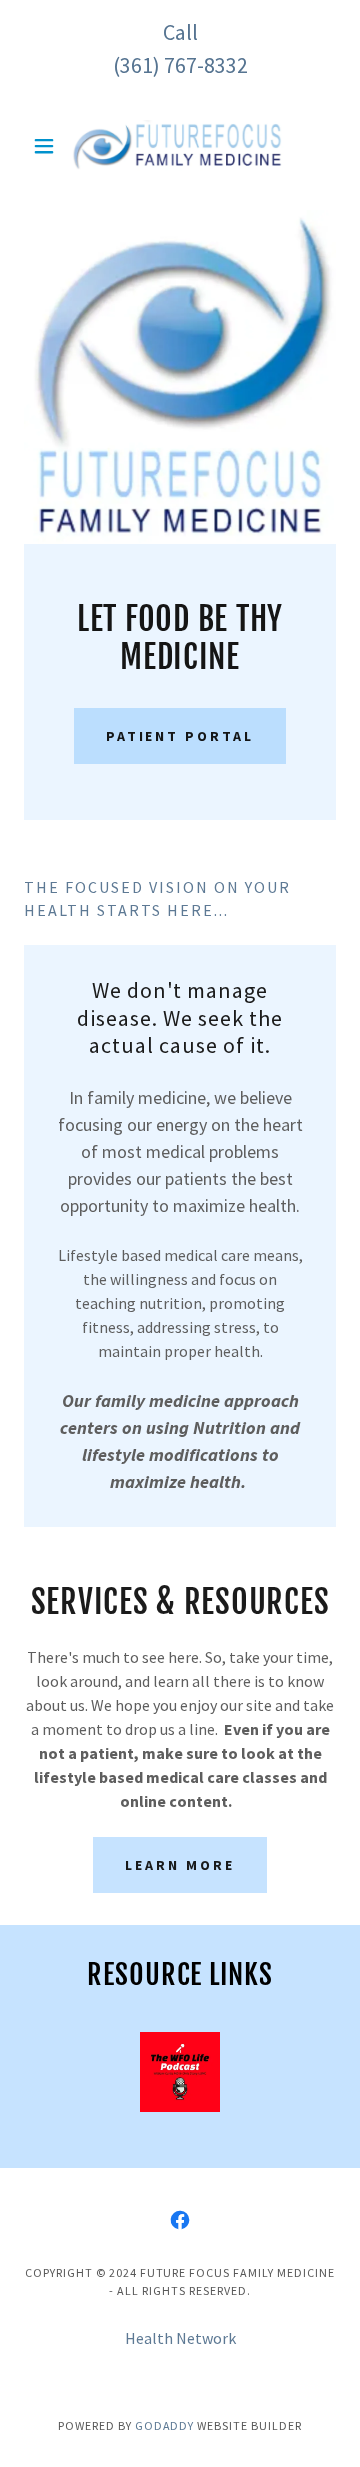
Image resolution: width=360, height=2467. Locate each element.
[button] (47, 146)
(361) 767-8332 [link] (180, 65)
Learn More (180, 1865)
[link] (180, 146)
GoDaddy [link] (165, 2425)
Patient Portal (180, 736)
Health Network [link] (180, 2338)
